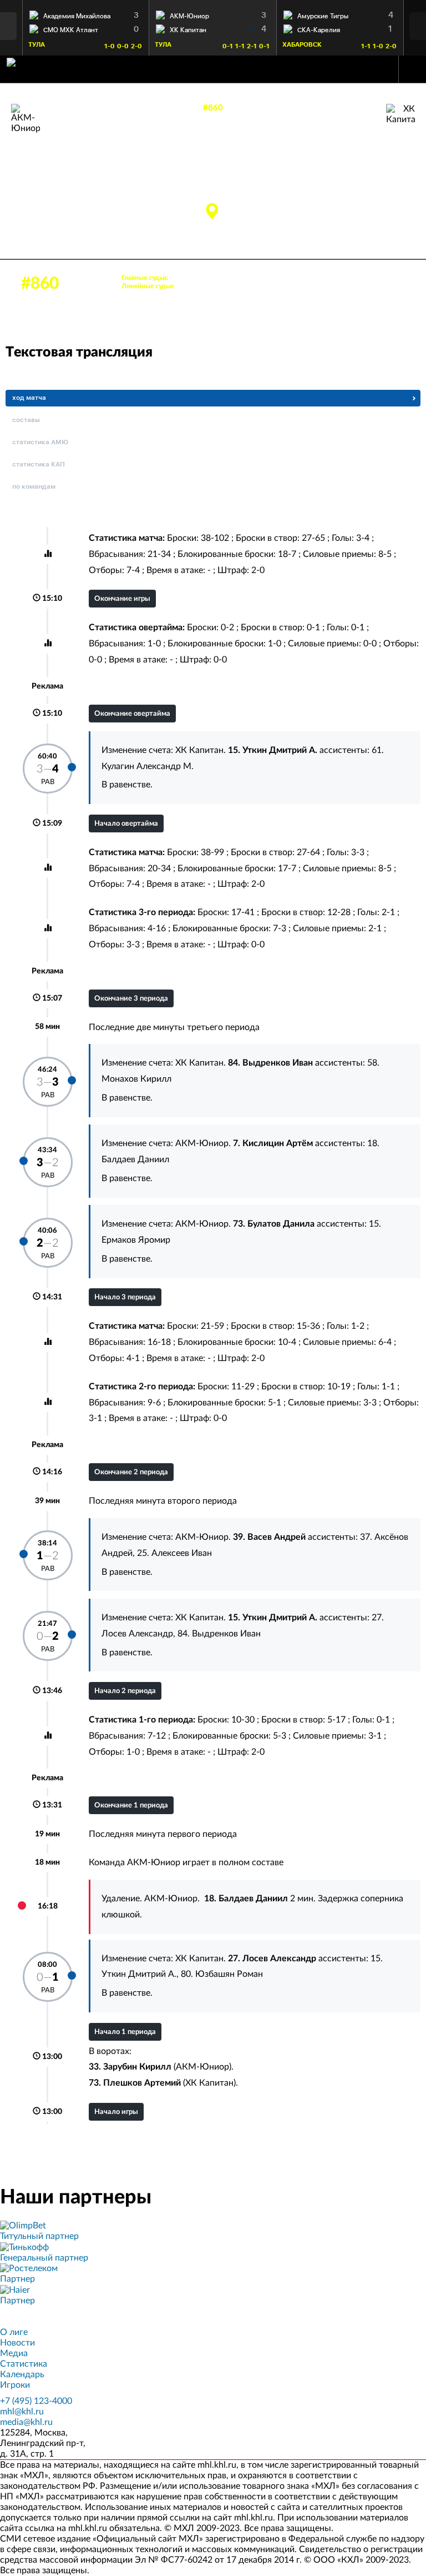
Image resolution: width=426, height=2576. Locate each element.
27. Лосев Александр (359, 199)
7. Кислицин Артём (42, 171)
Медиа (14, 2353)
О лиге (14, 2332)
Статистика (24, 2364)
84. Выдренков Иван (361, 174)
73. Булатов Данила (44, 183)
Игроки (15, 2385)
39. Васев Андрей (40, 195)
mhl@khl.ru (22, 2412)
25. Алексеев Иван (174, 1553)
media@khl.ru (26, 2422)
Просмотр (86, 14)
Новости (17, 2343)
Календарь (22, 2374)
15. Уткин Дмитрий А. (360, 162)
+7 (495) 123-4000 (36, 2401)
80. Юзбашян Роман (222, 1974)
